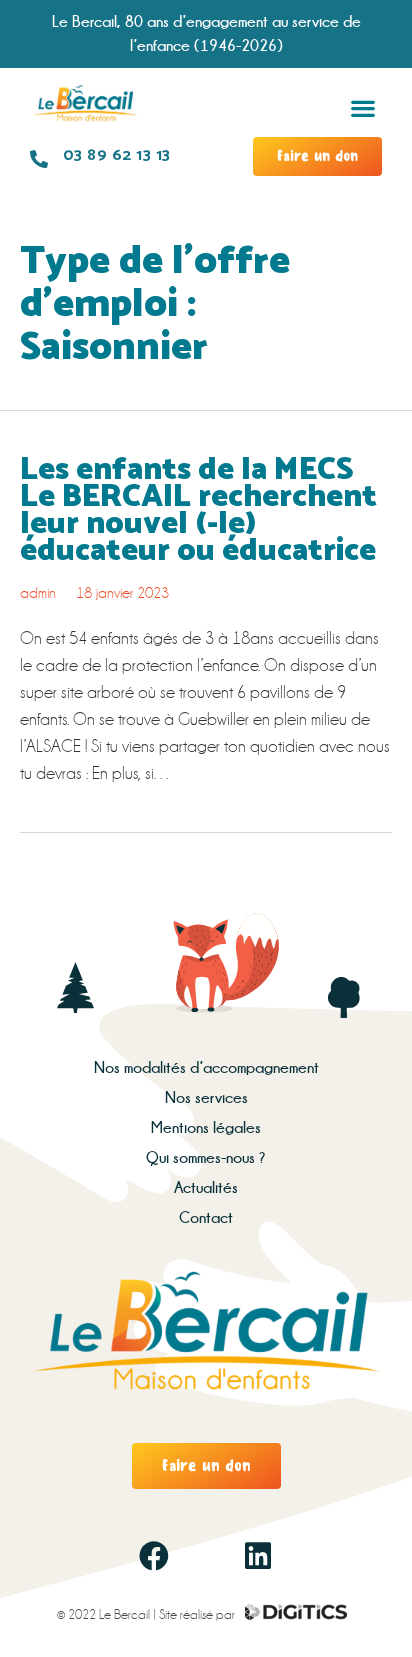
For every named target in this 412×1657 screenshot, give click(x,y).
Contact (206, 1217)
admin (38, 593)
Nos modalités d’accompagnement (206, 1067)
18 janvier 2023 (122, 593)
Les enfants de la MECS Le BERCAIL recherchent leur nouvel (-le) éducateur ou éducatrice (198, 511)
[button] (362, 107)
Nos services (206, 1097)
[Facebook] (154, 1556)
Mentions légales (206, 1127)
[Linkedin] (258, 1556)
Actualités (206, 1187)
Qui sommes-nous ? (206, 1157)
